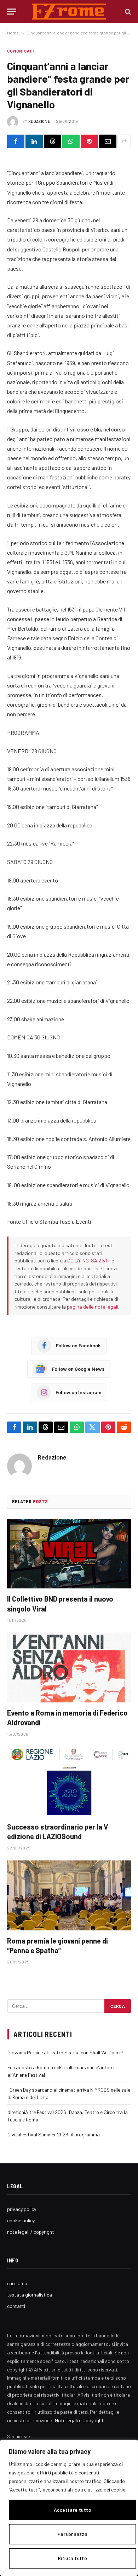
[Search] (127, 12)
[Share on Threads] (53, 141)
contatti (16, 2306)
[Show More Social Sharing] (124, 141)
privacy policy (22, 2209)
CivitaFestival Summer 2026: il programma (54, 2134)
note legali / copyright (31, 2232)
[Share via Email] (108, 141)
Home (13, 33)
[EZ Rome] (69, 12)
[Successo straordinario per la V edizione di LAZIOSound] (69, 1781)
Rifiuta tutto (73, 2558)
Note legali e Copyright (79, 2420)
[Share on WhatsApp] (71, 141)
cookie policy (21, 2220)
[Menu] (12, 12)
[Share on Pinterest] (89, 141)
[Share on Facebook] (16, 141)
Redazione (39, 121)
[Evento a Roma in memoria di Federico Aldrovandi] (69, 1667)
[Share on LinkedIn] (34, 141)
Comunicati (21, 51)
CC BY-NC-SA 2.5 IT (89, 1260)
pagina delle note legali (93, 1307)
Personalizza (73, 2534)
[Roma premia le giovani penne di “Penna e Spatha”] (69, 1895)
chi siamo (17, 2283)
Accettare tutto (73, 2510)
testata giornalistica (30, 2295)
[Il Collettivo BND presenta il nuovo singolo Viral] (69, 1554)
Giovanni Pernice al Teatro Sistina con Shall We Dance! (65, 2052)
